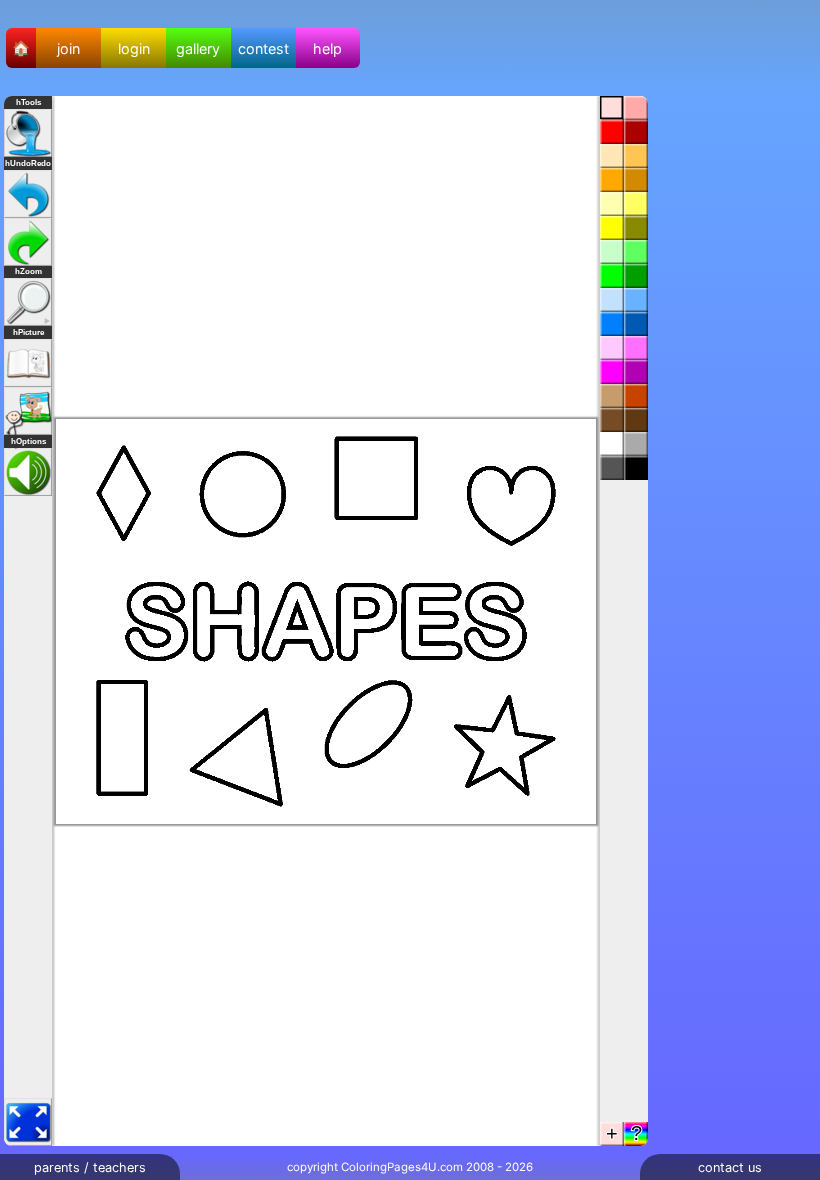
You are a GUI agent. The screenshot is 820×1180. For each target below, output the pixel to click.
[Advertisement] (740, 396)
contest (263, 48)
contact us (730, 1167)
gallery (198, 48)
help (327, 48)
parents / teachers (90, 1167)
